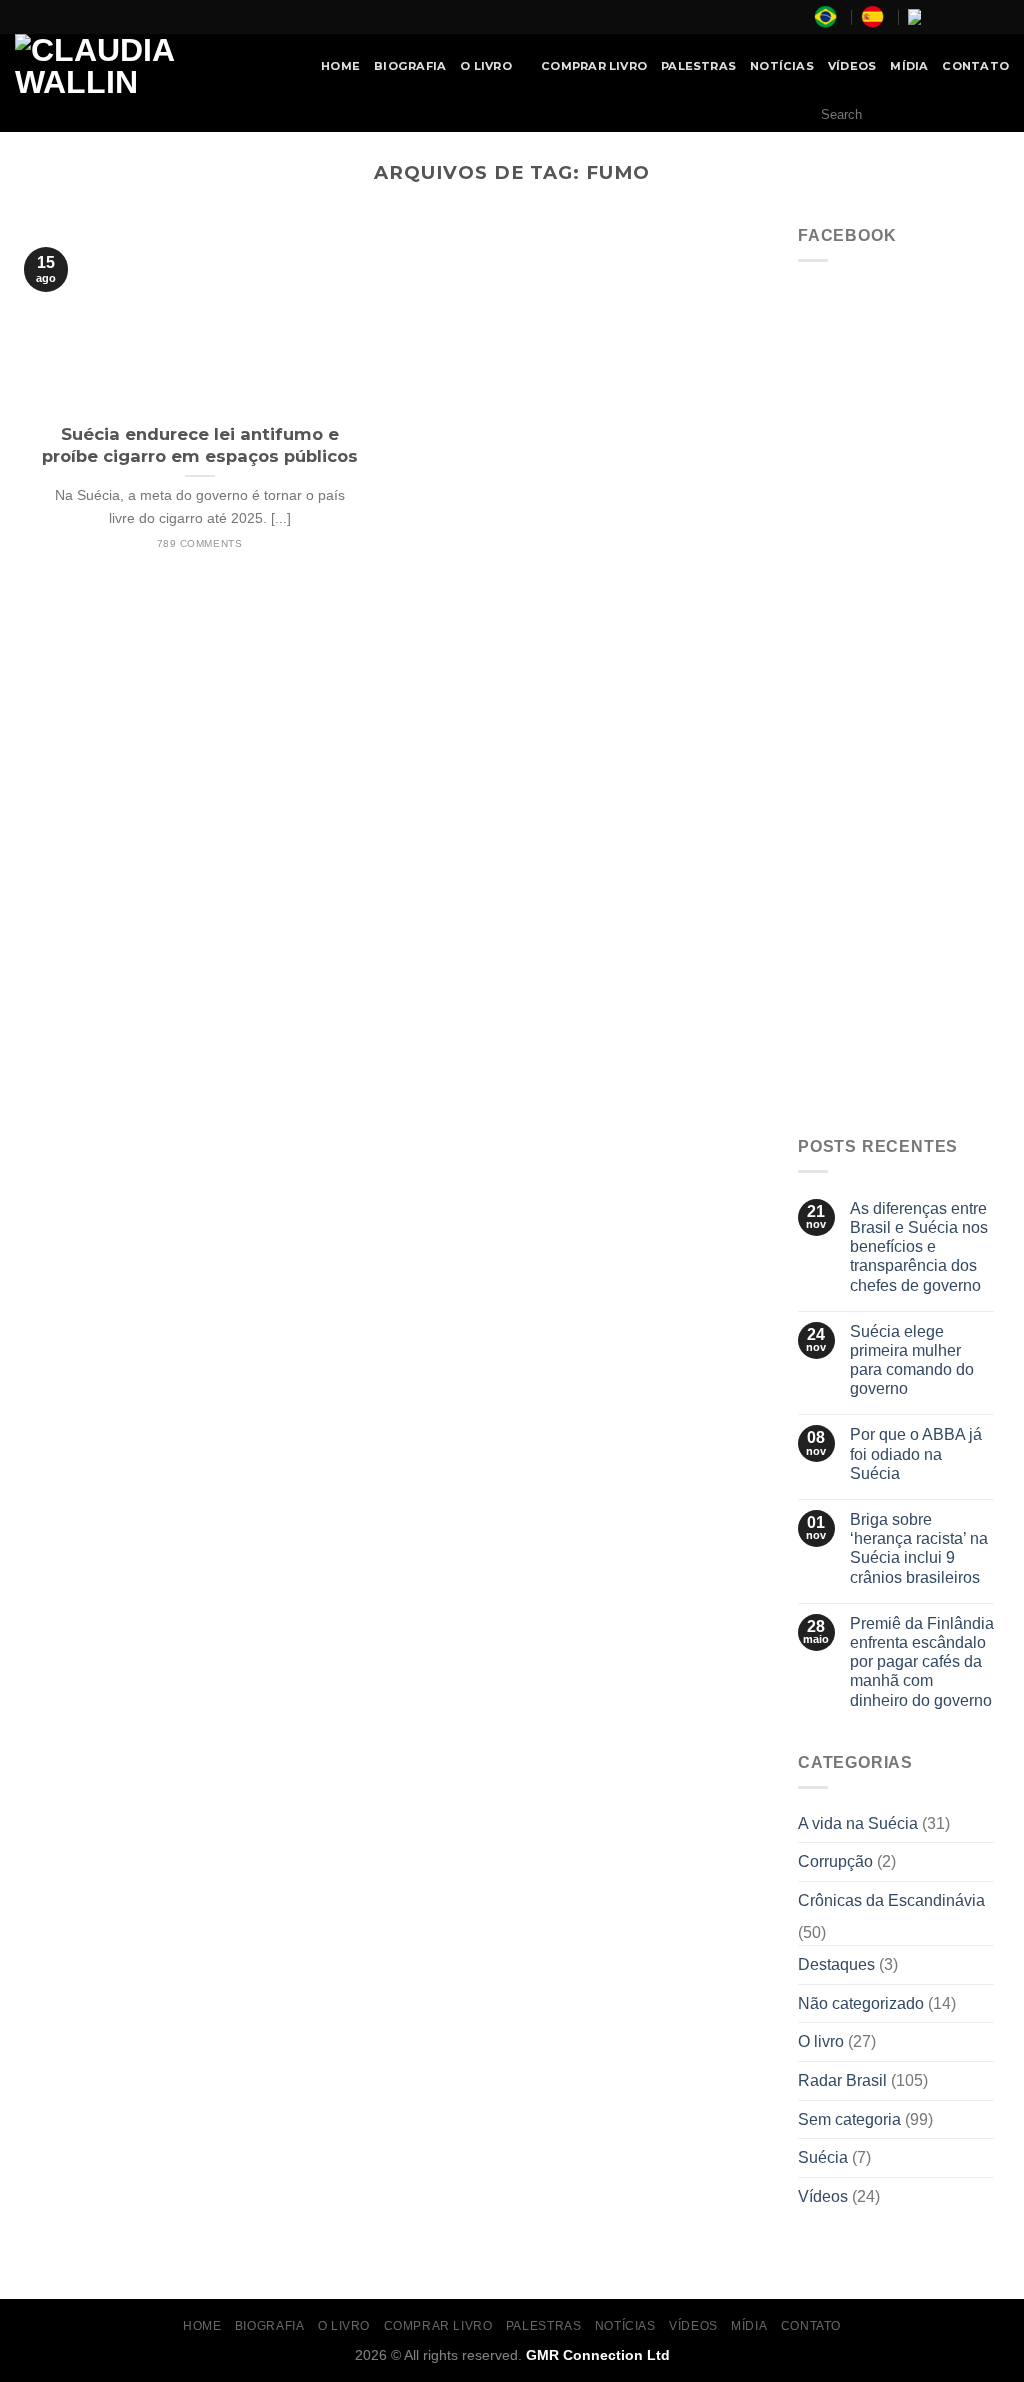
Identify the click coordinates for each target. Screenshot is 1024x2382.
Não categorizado (861, 2003)
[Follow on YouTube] (999, 17)
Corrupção (835, 1861)
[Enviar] (988, 115)
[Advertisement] (896, 810)
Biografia (410, 66)
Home (340, 66)
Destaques (836, 1964)
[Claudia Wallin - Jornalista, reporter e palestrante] (146, 66)
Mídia (909, 66)
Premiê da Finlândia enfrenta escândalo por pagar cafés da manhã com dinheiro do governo (922, 1662)
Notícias (782, 66)
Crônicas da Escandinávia (891, 1900)
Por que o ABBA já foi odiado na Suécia (916, 1453)
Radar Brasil (842, 2080)
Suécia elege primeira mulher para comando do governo (912, 1360)
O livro (821, 2041)
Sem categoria (849, 2119)
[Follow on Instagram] (961, 17)
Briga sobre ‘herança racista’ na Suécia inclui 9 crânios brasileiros (919, 1548)
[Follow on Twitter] (980, 17)
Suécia (823, 2157)
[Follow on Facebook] (942, 17)
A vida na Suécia (858, 1823)
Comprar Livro (594, 66)
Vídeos (852, 66)
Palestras (698, 66)
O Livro (486, 66)
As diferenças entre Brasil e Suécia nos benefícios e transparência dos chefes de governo (919, 1247)
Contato (975, 66)
